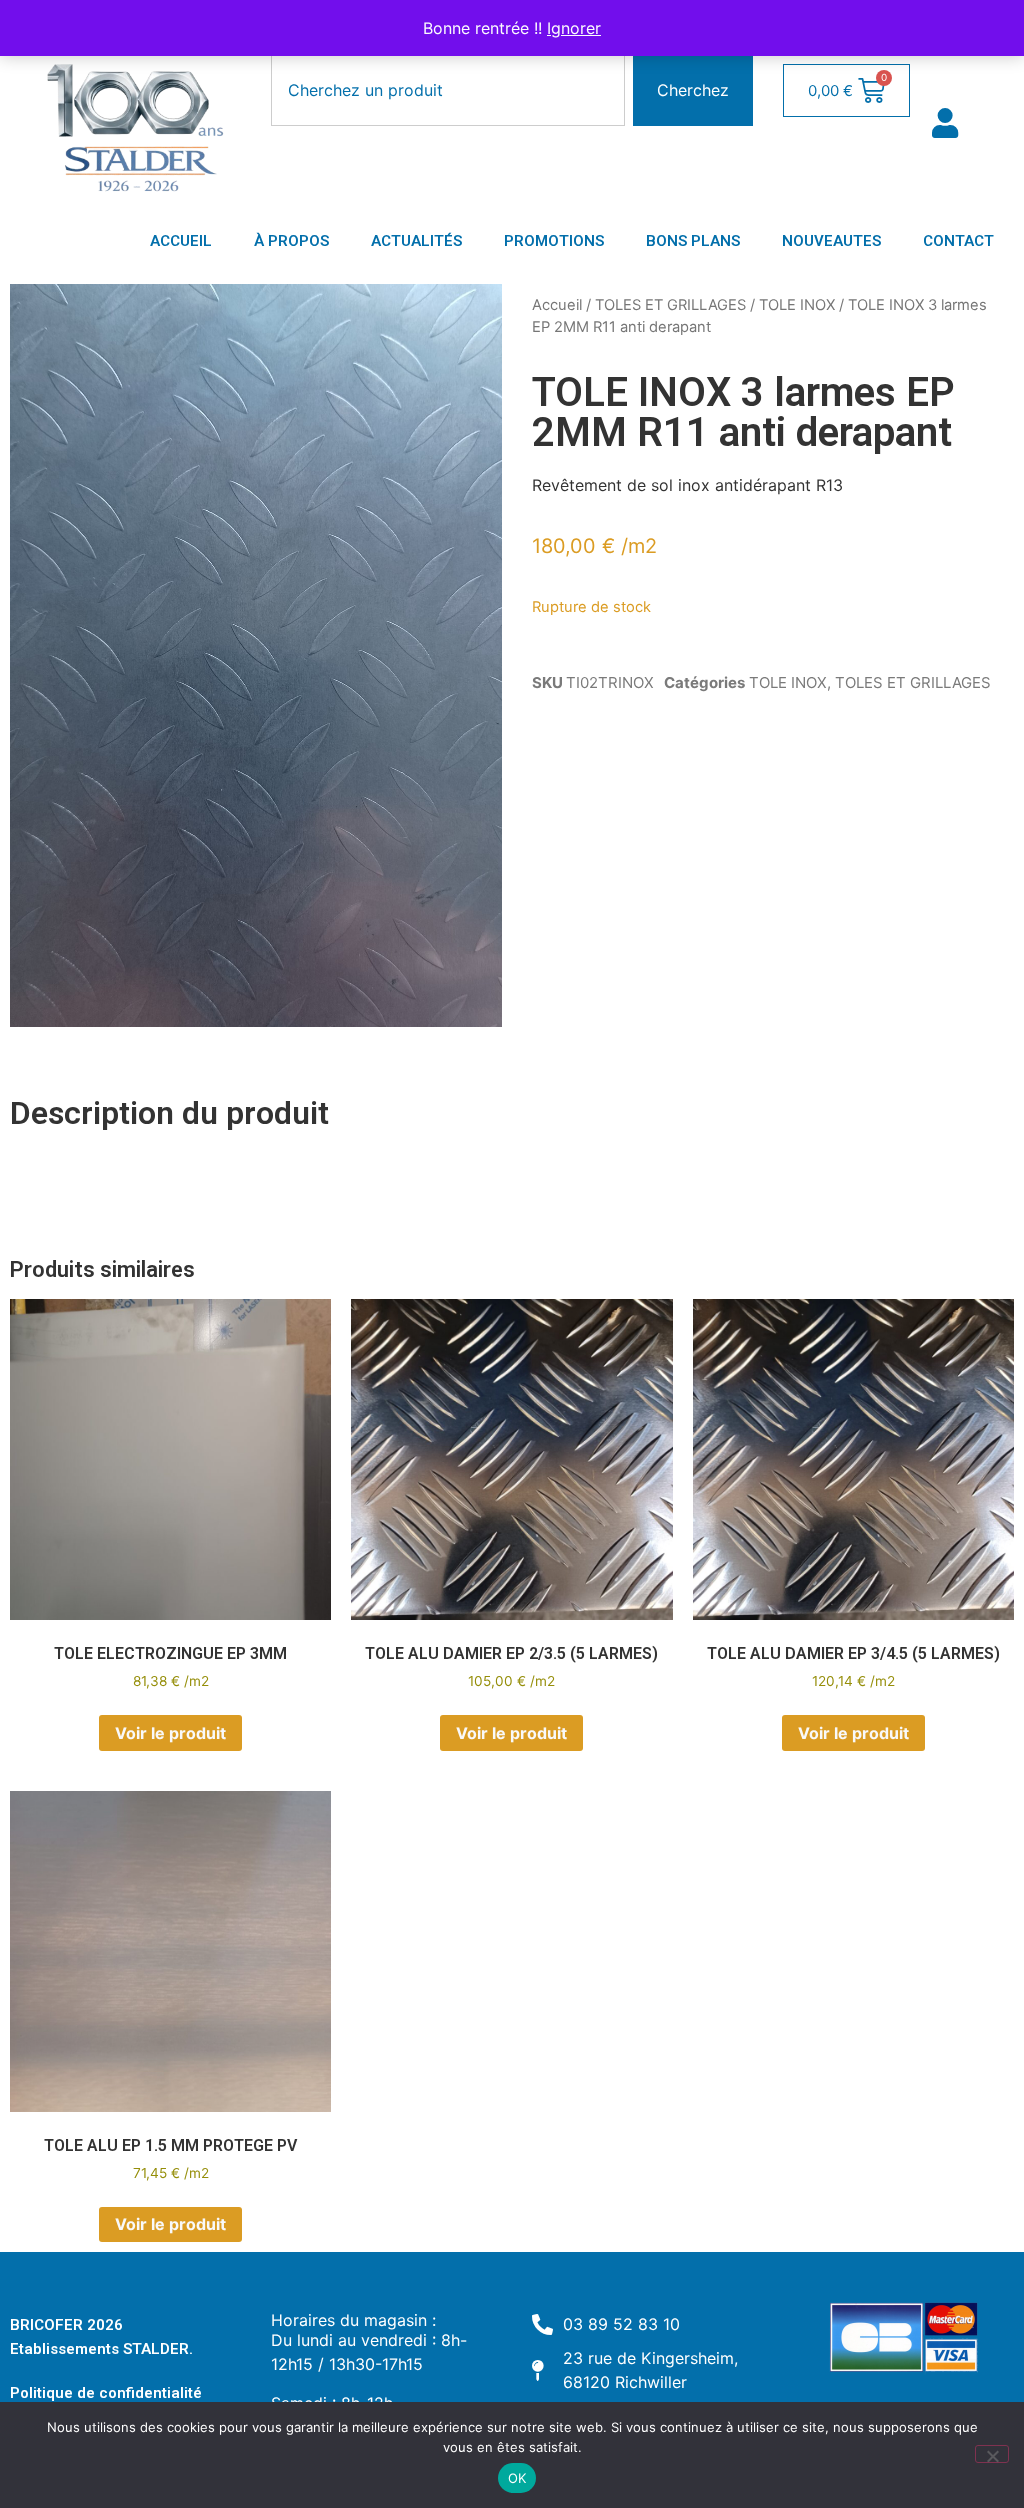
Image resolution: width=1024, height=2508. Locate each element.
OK (517, 2478)
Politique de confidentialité (106, 2393)
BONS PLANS (693, 241)
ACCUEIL (181, 241)
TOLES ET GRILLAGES (670, 305)
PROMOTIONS (554, 241)
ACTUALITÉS (416, 241)
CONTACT (958, 241)
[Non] (992, 2454)
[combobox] (448, 90)
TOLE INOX (797, 305)
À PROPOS (291, 241)
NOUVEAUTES (831, 241)
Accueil (557, 305)
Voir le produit (170, 1733)
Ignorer (574, 28)
